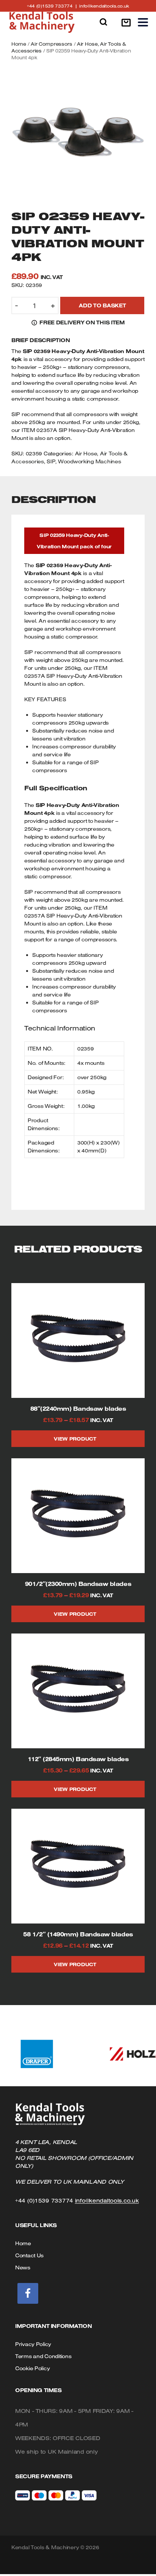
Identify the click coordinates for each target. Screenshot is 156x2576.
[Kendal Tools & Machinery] (42, 22)
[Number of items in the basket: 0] (126, 22)
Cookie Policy (32, 2368)
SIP (51, 461)
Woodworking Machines (89, 461)
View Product (75, 1439)
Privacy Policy (33, 2344)
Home (19, 44)
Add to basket (102, 305)
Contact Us (29, 2255)
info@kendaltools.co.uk (104, 6)
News (23, 2267)
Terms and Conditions (43, 2356)
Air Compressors (51, 44)
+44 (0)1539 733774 (53, 6)
